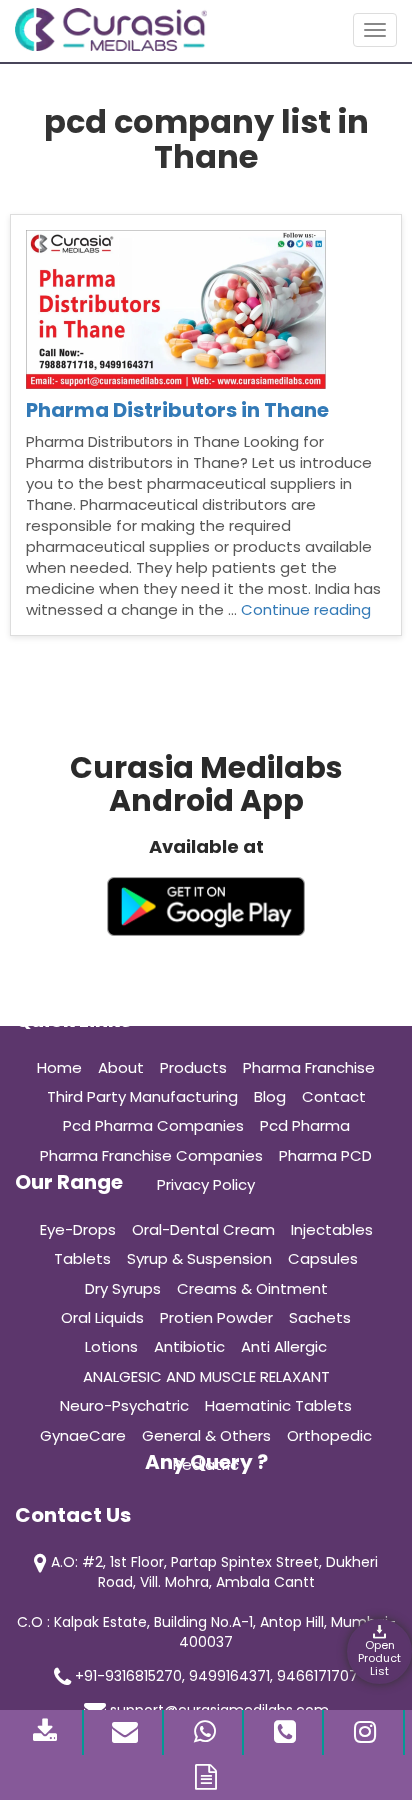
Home (59, 1067)
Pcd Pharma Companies (153, 1125)
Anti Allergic (284, 1346)
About (121, 1067)
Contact (334, 1096)
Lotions (111, 1346)
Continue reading (306, 609)
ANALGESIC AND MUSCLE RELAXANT (206, 1376)
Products (193, 1067)
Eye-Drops (78, 1229)
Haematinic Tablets (278, 1405)
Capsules (323, 1258)
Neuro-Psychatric (124, 1405)
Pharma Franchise (309, 1067)
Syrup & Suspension (199, 1258)
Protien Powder (216, 1317)
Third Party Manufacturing (142, 1096)
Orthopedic (329, 1435)
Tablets (82, 1258)
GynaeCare (83, 1435)
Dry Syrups (123, 1288)
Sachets (320, 1317)
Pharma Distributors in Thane (177, 410)
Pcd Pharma (305, 1125)
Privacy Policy (206, 1184)
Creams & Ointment (252, 1288)
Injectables (332, 1229)
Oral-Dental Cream (203, 1229)
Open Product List (379, 1658)
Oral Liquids (102, 1317)
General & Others (206, 1435)
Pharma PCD (325, 1155)
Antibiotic (189, 1346)
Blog (270, 1096)
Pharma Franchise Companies (151, 1155)
